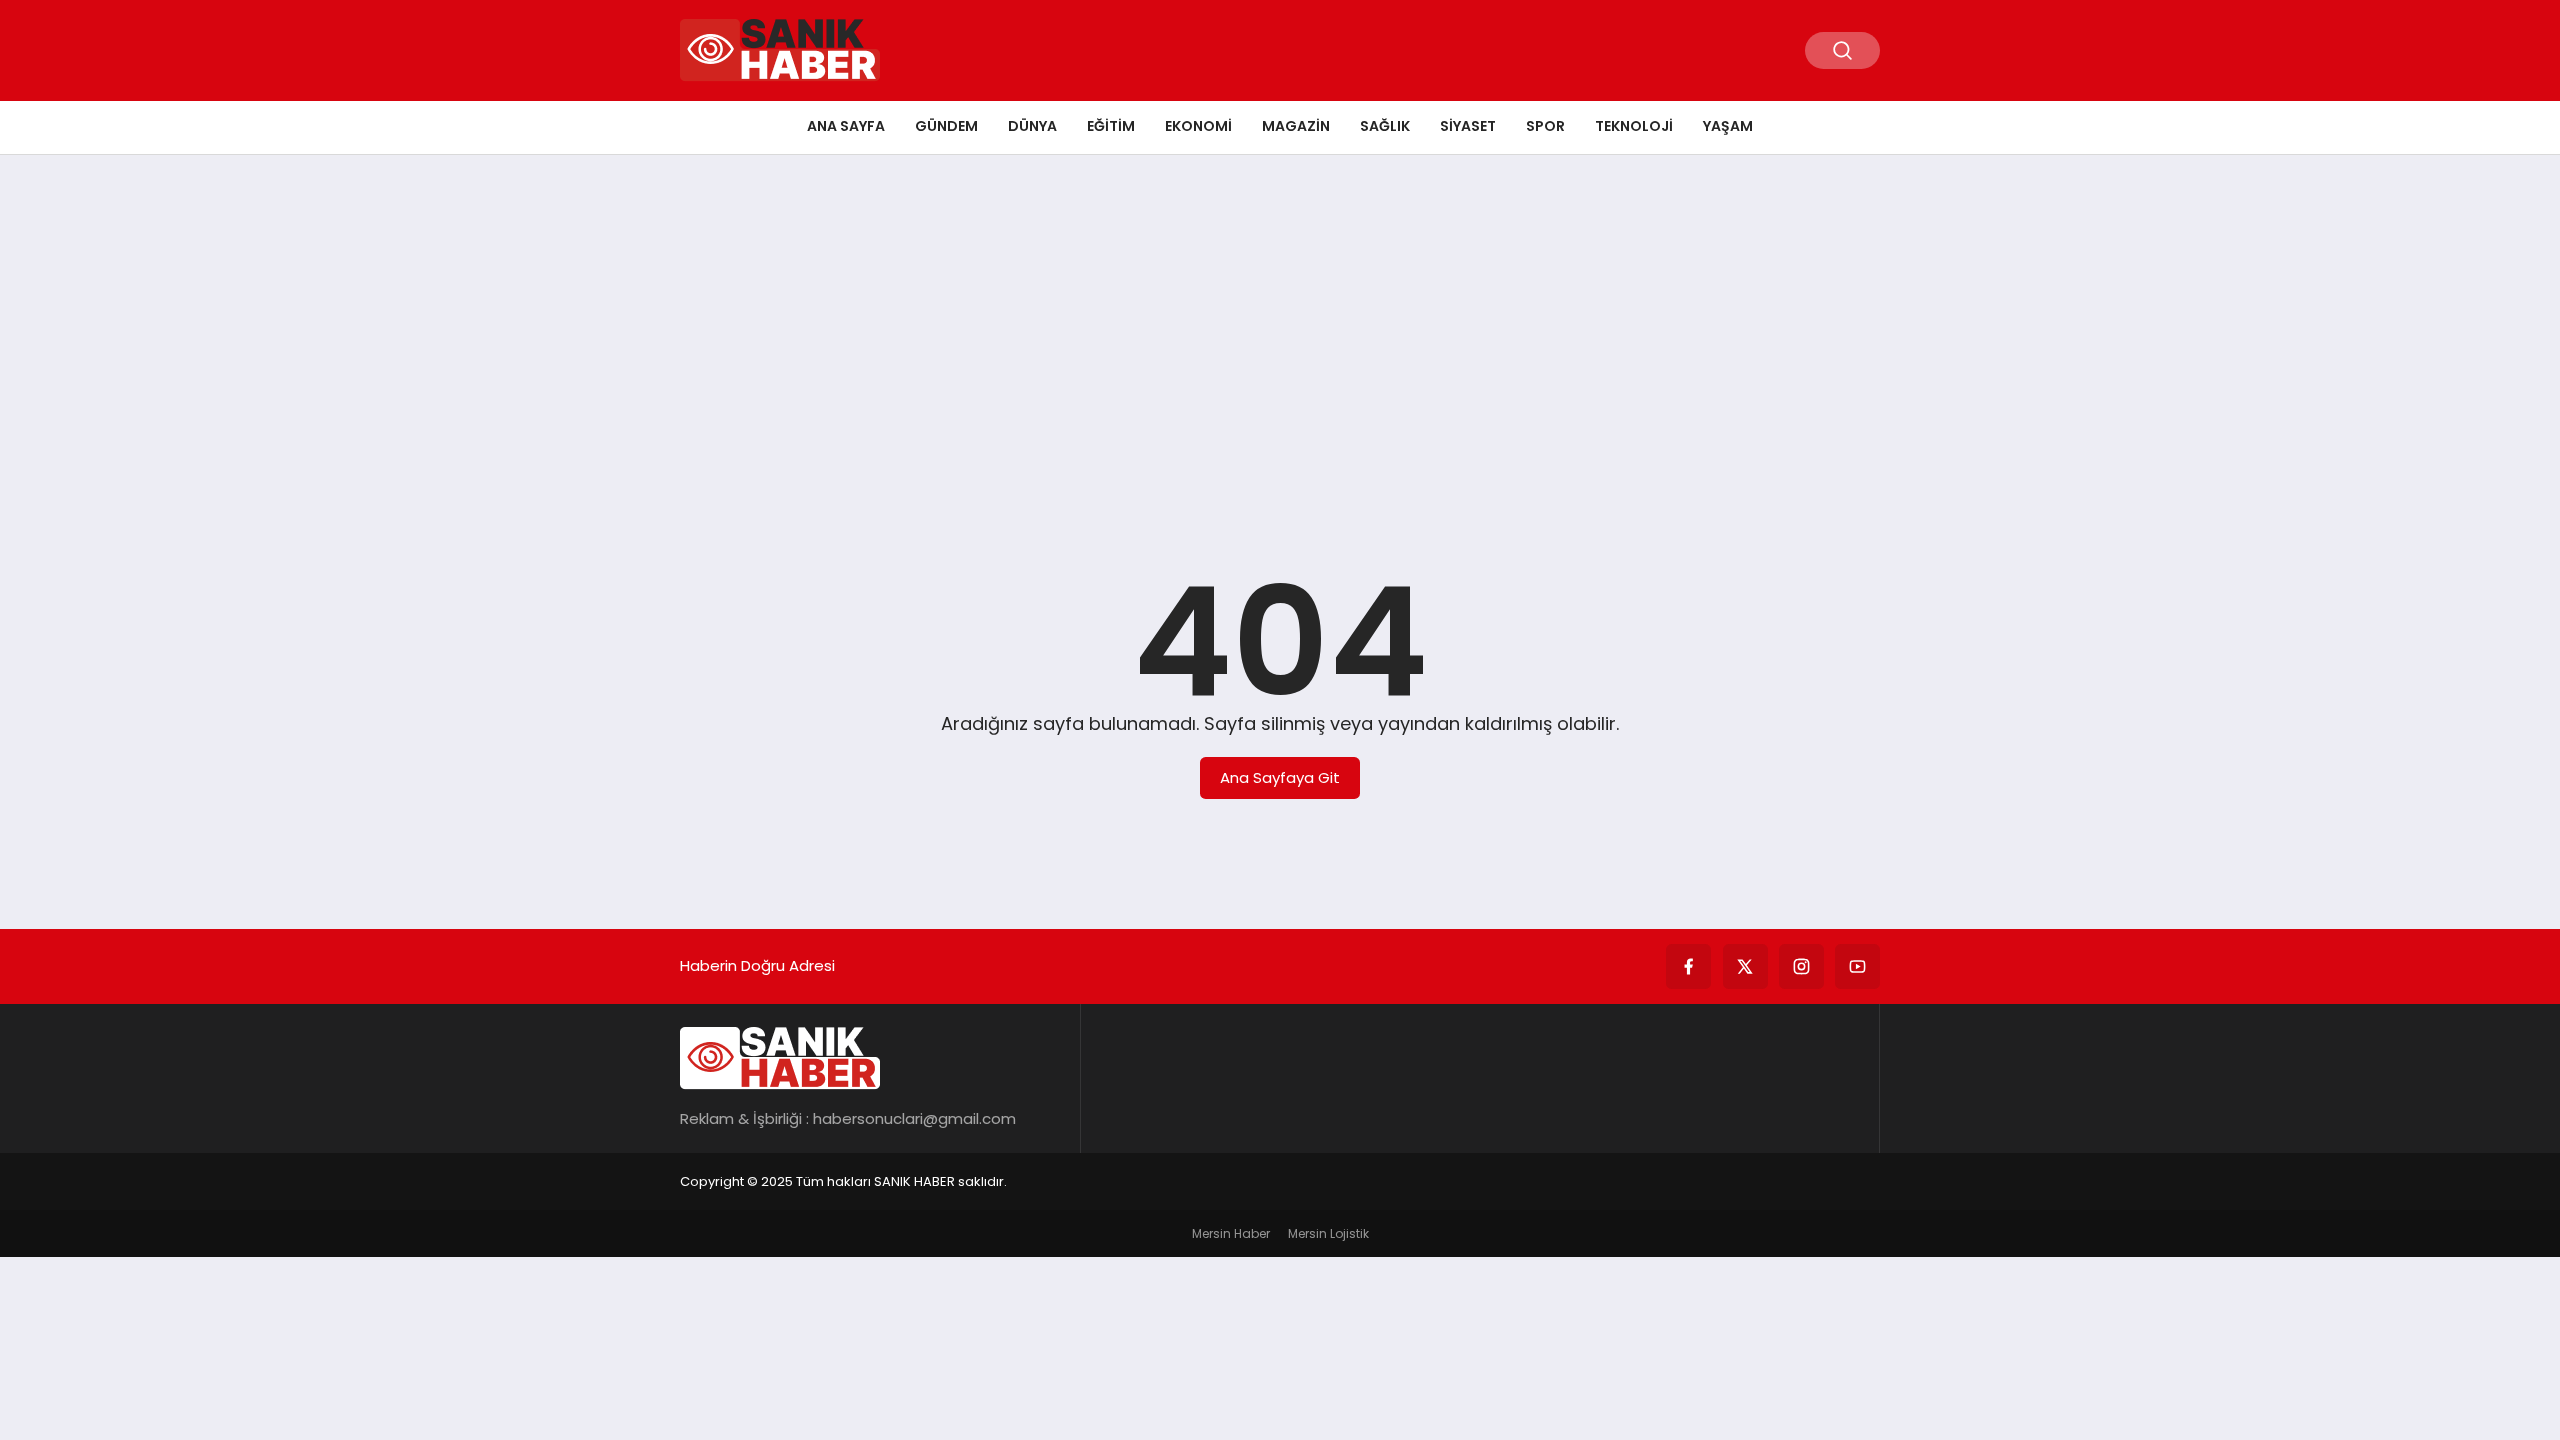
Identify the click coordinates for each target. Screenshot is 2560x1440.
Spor (1545, 126)
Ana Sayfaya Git (1280, 777)
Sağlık (1385, 126)
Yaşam (1728, 126)
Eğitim (1111, 126)
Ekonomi (1198, 126)
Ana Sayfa (846, 126)
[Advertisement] (1280, 325)
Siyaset (1468, 126)
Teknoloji (1634, 126)
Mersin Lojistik (1328, 1233)
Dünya (1032, 126)
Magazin (1296, 126)
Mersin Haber (1231, 1233)
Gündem (946, 126)
